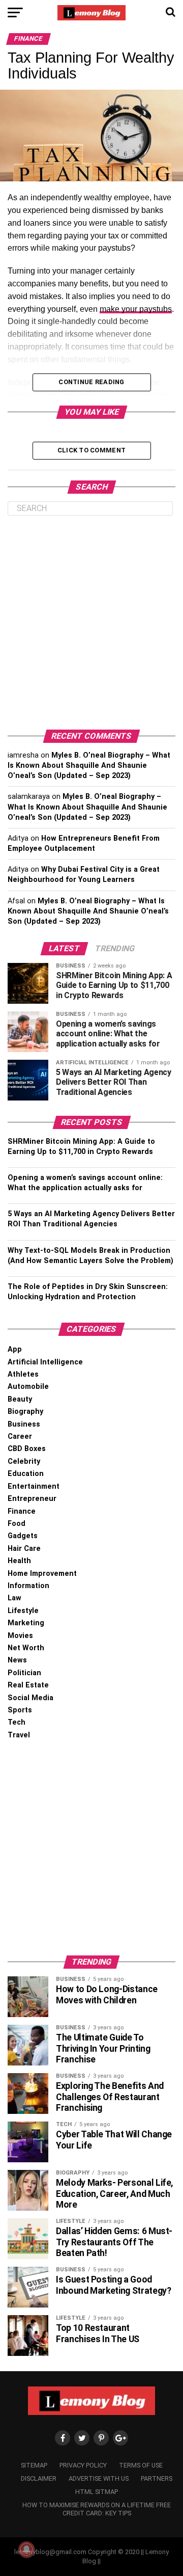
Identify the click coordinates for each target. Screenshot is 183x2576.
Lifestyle (23, 1611)
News (17, 1660)
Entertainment (34, 1486)
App (15, 1349)
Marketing (26, 1623)
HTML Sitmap (97, 2492)
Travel (19, 1735)
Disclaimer (39, 2478)
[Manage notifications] (26, 2550)
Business (24, 1424)
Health (19, 1561)
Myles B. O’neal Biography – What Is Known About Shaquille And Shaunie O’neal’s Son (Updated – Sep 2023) (89, 766)
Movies (20, 1636)
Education (26, 1474)
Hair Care (24, 1549)
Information (28, 1586)
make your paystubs (136, 309)
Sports (20, 1710)
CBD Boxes (27, 1449)
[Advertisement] (91, 623)
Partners (157, 2478)
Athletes (23, 1374)
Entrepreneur (32, 1499)
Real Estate (28, 1685)
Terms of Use (141, 2465)
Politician (24, 1673)
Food (17, 1524)
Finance (22, 1511)
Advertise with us (99, 2478)
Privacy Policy (83, 2465)
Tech (17, 1722)
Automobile (28, 1387)
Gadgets (23, 1536)
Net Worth (26, 1648)
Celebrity (24, 1461)
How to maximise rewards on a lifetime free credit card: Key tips (97, 2509)
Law (14, 1598)
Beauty (20, 1399)
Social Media (30, 1698)
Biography (25, 1412)
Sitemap (34, 2465)
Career (20, 1437)
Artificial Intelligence (45, 1362)
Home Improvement (42, 1574)
